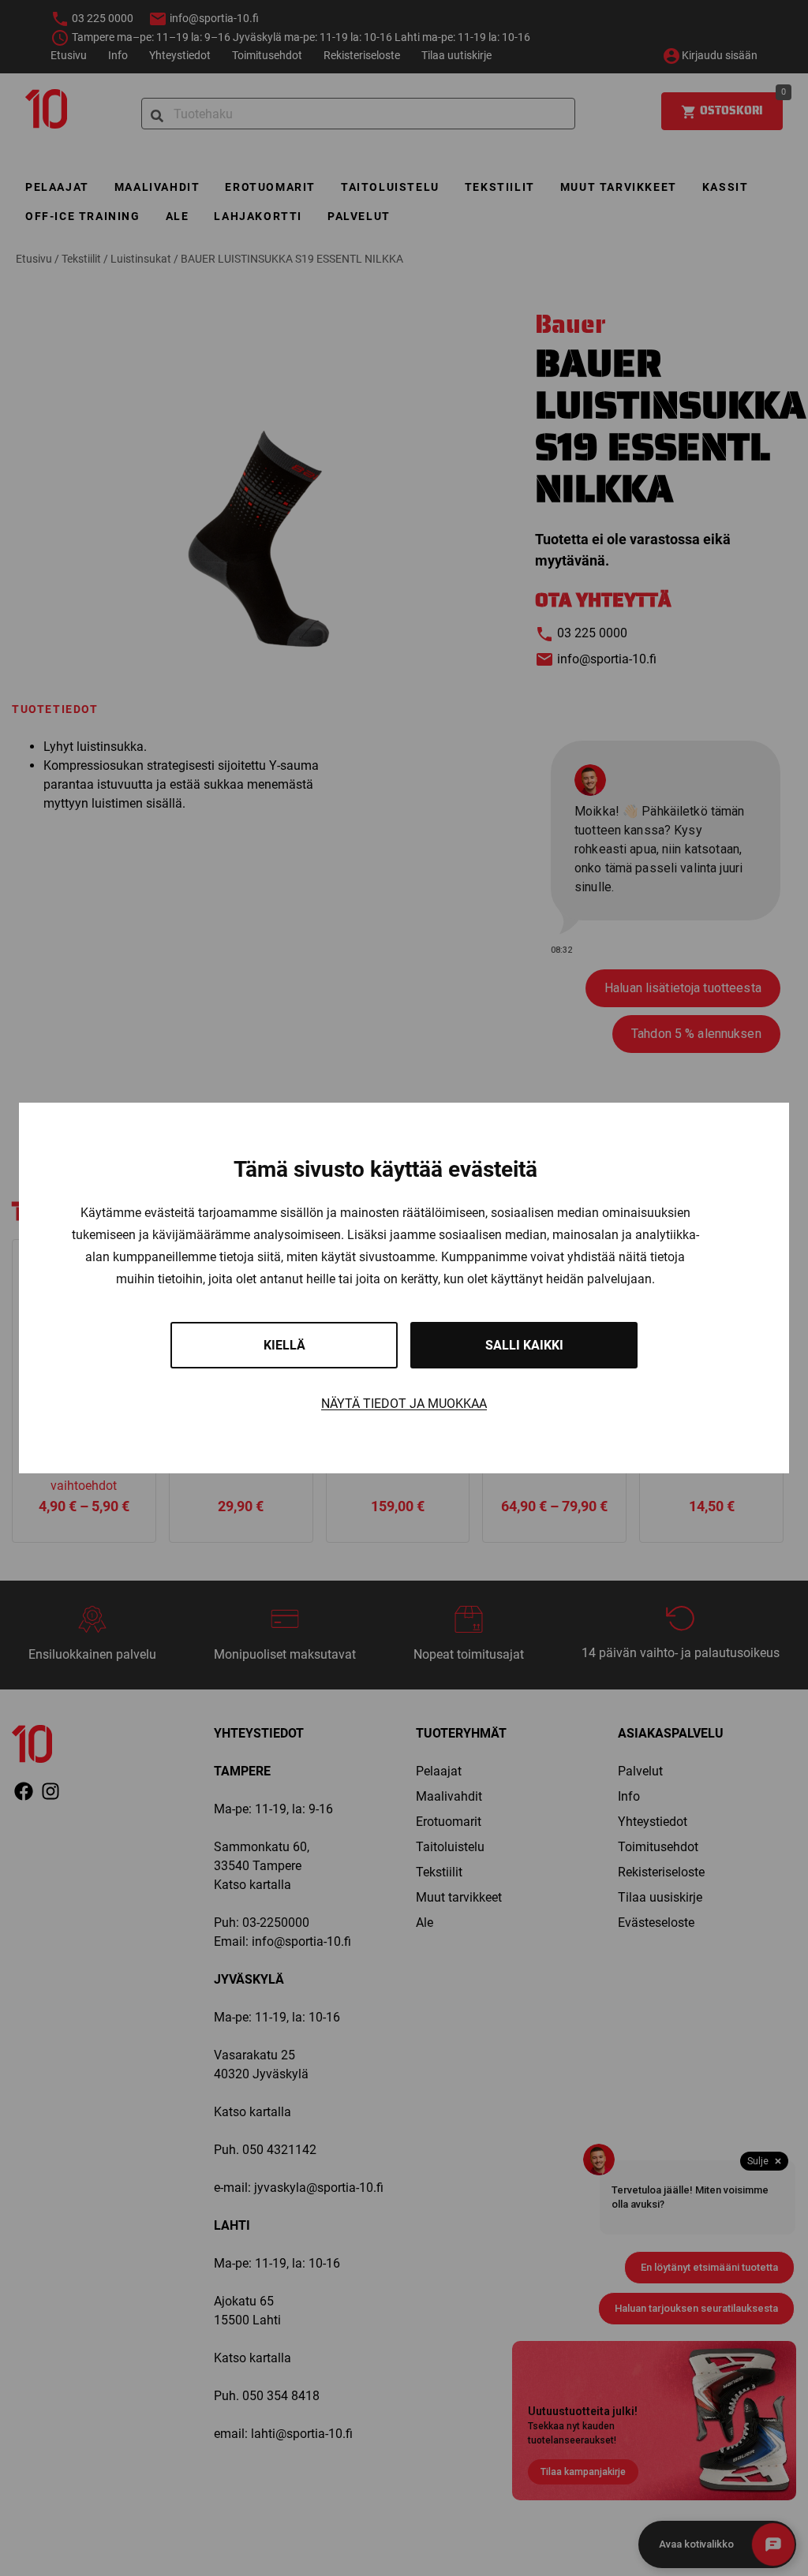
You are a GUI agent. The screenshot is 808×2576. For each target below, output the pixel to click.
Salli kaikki (524, 1345)
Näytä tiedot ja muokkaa (404, 1404)
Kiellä (284, 1345)
